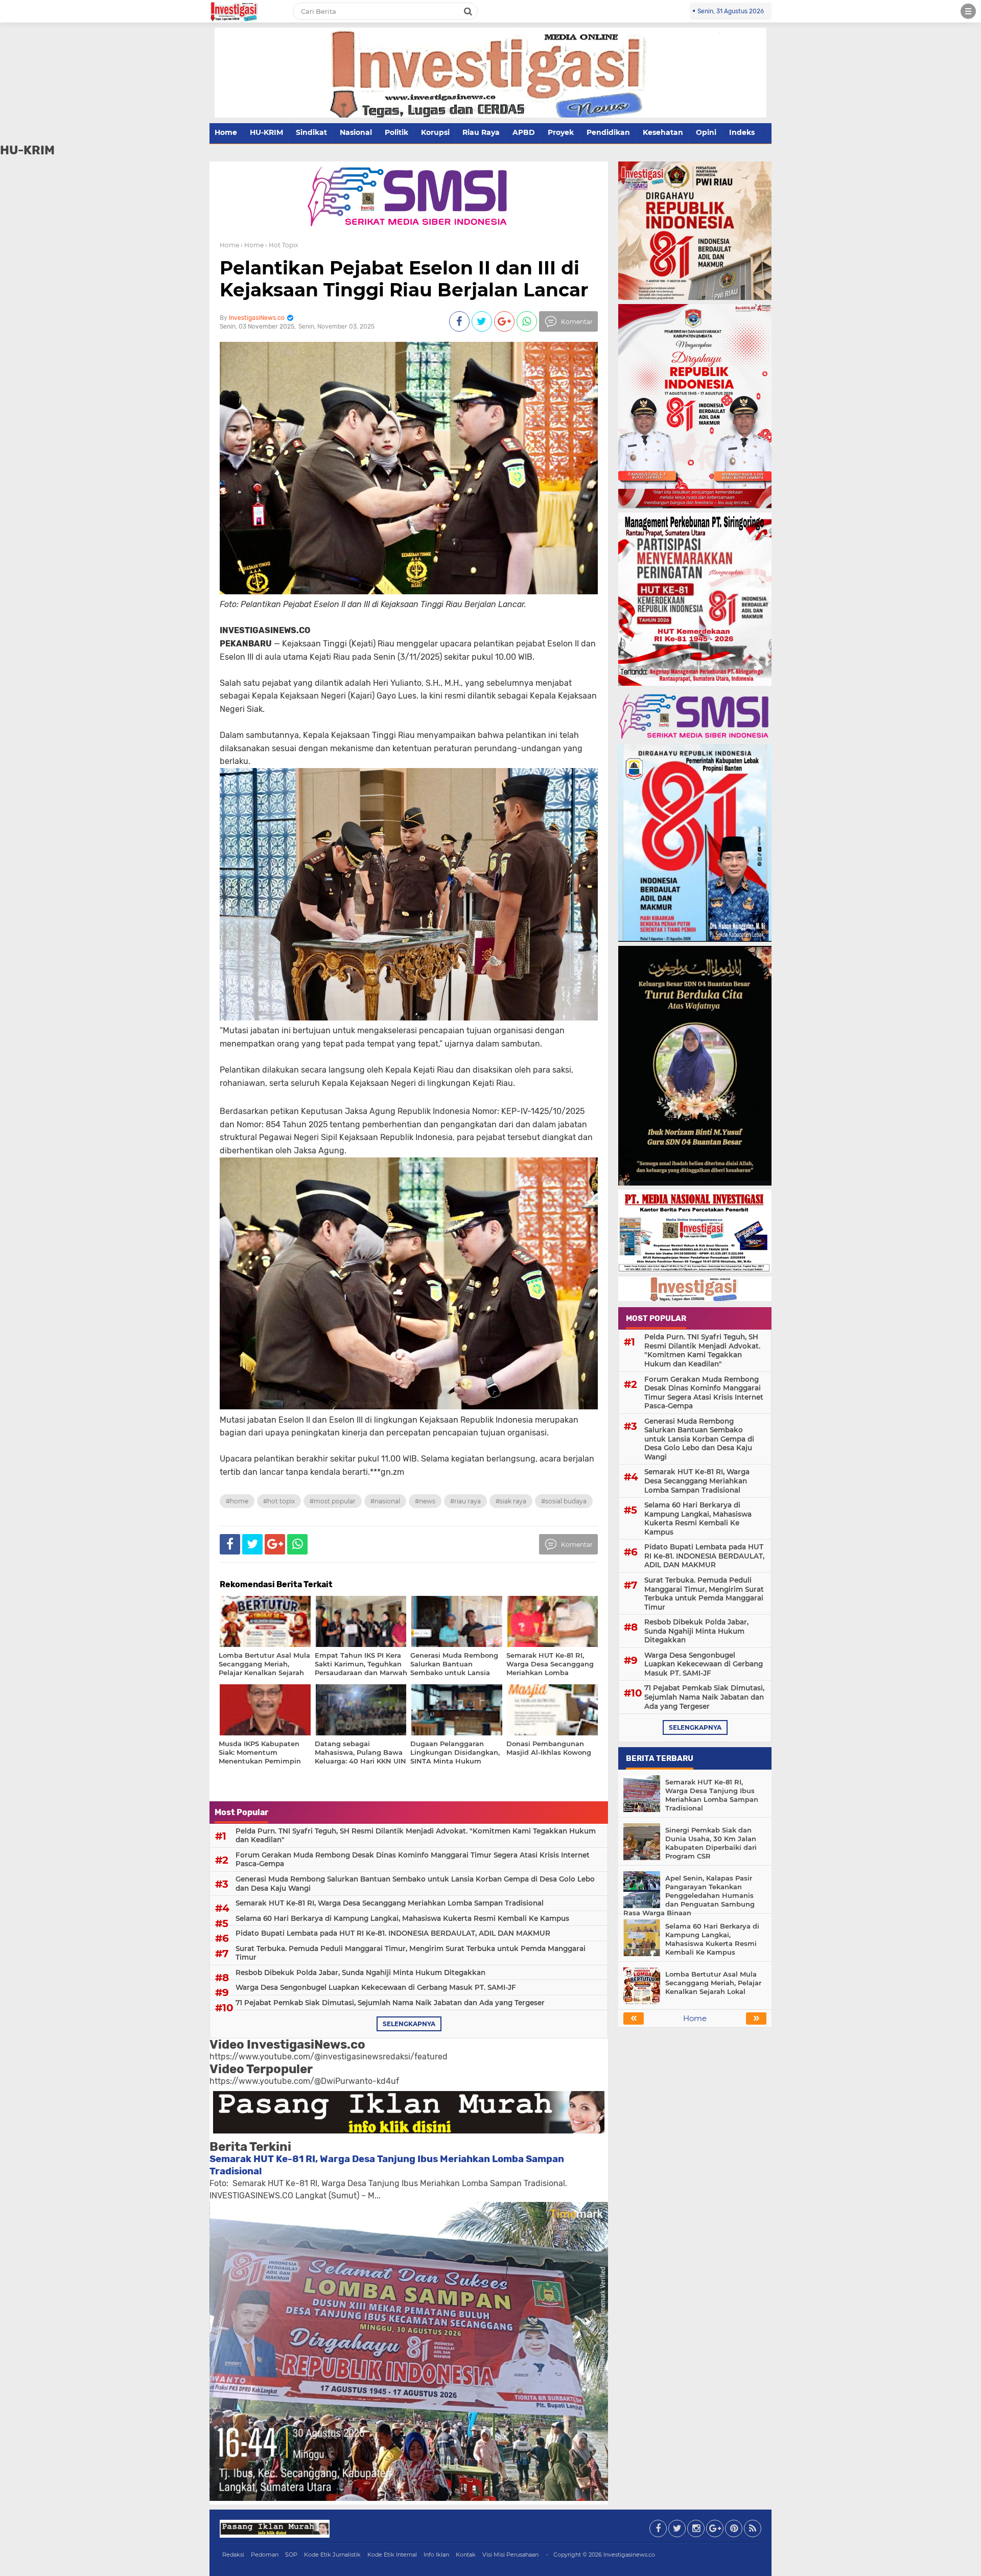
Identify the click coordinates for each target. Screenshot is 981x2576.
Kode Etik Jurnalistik (332, 2555)
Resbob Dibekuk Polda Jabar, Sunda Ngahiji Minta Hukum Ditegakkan (360, 1972)
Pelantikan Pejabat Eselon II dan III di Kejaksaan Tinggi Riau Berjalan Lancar (404, 279)
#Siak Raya (511, 1501)
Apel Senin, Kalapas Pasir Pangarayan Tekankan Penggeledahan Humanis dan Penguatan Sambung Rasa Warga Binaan (689, 1895)
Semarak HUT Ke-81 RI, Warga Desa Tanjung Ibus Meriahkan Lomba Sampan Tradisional (712, 1795)
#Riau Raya (465, 1501)
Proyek (561, 132)
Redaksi (233, 2555)
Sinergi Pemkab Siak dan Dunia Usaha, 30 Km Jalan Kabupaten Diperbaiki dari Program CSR (711, 1843)
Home (226, 132)
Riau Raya (481, 132)
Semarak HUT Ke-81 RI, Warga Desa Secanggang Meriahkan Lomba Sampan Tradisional (390, 1903)
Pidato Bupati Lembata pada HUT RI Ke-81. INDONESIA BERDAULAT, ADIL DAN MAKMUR (393, 1933)
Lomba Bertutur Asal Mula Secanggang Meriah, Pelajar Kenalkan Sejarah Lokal (713, 1983)
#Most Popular (333, 1501)
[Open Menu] (968, 11)
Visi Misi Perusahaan (510, 2555)
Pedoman (265, 2555)
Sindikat (311, 132)
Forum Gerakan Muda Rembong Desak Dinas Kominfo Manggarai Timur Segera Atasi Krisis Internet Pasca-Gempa (413, 1860)
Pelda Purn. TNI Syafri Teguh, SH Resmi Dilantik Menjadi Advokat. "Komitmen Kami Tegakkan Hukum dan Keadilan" (416, 1836)
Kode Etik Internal (392, 2555)
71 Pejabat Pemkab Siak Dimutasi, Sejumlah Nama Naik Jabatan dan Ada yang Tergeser (390, 2003)
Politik (396, 132)
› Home (252, 245)
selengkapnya (409, 2024)
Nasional (356, 132)
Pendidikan (608, 132)
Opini (706, 132)
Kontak (466, 2555)
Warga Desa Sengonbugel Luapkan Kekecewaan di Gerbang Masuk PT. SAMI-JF (376, 1987)
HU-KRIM (266, 132)
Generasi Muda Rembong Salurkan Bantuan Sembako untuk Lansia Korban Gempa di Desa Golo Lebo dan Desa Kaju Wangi (415, 1884)
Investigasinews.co (629, 2555)
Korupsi (435, 132)
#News (425, 1501)
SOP (291, 2555)
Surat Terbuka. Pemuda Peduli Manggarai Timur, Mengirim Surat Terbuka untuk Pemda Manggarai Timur (411, 1953)
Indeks (742, 132)
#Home (237, 1501)
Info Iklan (436, 2555)
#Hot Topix (279, 1501)
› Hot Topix (282, 245)
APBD (524, 132)
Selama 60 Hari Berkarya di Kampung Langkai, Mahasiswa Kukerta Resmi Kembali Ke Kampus (402, 1918)
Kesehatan (663, 132)
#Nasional (385, 1501)
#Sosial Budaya (564, 1501)
